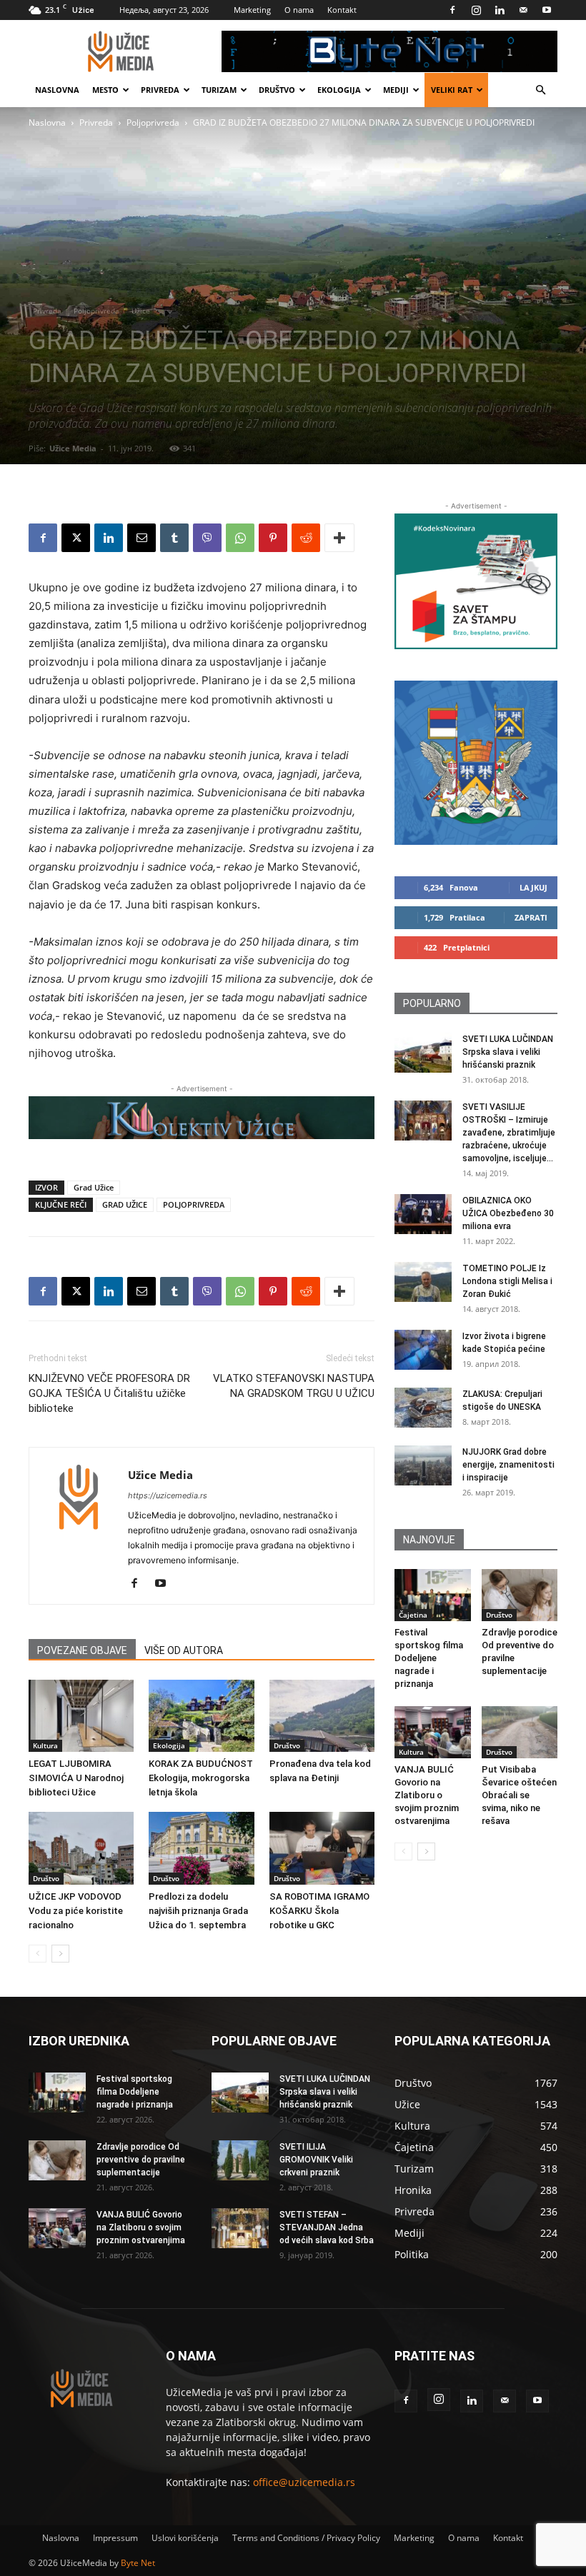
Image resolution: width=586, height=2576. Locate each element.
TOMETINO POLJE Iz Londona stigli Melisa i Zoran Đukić (507, 1281)
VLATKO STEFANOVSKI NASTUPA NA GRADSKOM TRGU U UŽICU (294, 1386)
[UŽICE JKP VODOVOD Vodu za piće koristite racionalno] (81, 1848)
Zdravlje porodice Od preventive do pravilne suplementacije (141, 2160)
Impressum (115, 2538)
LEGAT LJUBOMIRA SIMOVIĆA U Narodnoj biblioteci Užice (76, 1778)
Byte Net (138, 2563)
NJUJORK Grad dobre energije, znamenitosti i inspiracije (508, 1465)
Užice (141, 311)
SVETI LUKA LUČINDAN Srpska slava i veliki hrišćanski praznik (508, 1052)
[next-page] (60, 1954)
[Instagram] (476, 10)
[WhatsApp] (240, 538)
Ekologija (339, 90)
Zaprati (531, 917)
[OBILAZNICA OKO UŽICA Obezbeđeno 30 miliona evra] (423, 1214)
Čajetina (413, 1615)
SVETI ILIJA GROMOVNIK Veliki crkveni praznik (316, 2160)
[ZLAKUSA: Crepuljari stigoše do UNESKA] (423, 1408)
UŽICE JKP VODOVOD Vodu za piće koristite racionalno (76, 1911)
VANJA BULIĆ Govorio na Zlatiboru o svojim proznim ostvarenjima (427, 1795)
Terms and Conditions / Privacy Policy (306, 2538)
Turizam (219, 90)
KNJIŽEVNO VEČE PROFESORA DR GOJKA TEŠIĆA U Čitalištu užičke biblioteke (109, 1393)
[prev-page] (38, 1954)
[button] (540, 90)
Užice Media (73, 448)
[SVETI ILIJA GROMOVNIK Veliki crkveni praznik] (240, 2160)
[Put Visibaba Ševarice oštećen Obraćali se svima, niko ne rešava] (520, 1732)
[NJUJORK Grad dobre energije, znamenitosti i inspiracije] (423, 1465)
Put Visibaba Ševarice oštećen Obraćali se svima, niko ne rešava (519, 1795)
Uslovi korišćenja (185, 2538)
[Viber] (207, 538)
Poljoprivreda (153, 122)
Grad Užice (94, 1187)
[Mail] (523, 10)
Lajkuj (533, 887)
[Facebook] (452, 10)
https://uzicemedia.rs (168, 1495)
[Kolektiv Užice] (202, 1118)
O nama (299, 10)
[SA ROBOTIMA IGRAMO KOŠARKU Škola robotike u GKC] (322, 1848)
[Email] (141, 538)
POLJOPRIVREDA (194, 1204)
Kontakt (342, 10)
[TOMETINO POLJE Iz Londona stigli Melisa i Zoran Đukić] (423, 1282)
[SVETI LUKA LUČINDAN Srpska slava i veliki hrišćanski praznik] (423, 1053)
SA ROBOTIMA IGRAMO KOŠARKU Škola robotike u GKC (319, 1911)
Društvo (277, 90)
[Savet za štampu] (476, 581)
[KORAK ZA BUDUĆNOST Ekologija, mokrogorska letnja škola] (201, 1716)
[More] (339, 538)
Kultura (45, 1745)
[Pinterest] (273, 538)
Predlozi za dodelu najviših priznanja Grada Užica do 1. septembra (198, 1911)
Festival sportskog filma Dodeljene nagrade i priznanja (429, 1658)
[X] (76, 538)
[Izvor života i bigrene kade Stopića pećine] (423, 1350)
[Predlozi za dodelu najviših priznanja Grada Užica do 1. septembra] (201, 1848)
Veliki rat (452, 90)
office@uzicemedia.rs (304, 2482)
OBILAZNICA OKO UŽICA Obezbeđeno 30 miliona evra (508, 1213)
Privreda (160, 90)
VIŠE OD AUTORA (184, 1650)
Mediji (396, 90)
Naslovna (57, 90)
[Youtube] (547, 10)
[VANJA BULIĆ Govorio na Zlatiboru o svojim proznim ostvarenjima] (433, 1732)
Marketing (252, 10)
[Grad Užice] (476, 763)
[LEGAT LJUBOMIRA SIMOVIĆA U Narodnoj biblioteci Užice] (81, 1716)
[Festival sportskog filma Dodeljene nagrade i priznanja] (433, 1595)
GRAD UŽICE (125, 1204)
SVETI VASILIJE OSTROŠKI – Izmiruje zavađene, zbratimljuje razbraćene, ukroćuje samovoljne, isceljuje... (509, 1133)
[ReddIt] (306, 538)
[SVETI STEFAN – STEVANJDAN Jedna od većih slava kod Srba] (240, 2228)
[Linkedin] (500, 10)
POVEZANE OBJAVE (82, 1650)
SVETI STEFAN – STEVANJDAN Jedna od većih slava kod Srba (327, 2227)
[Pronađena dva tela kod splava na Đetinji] (322, 1716)
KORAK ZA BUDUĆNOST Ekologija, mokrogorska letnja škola (201, 1778)
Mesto (105, 90)
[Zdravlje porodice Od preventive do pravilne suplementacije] (520, 1595)
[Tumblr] (174, 538)
